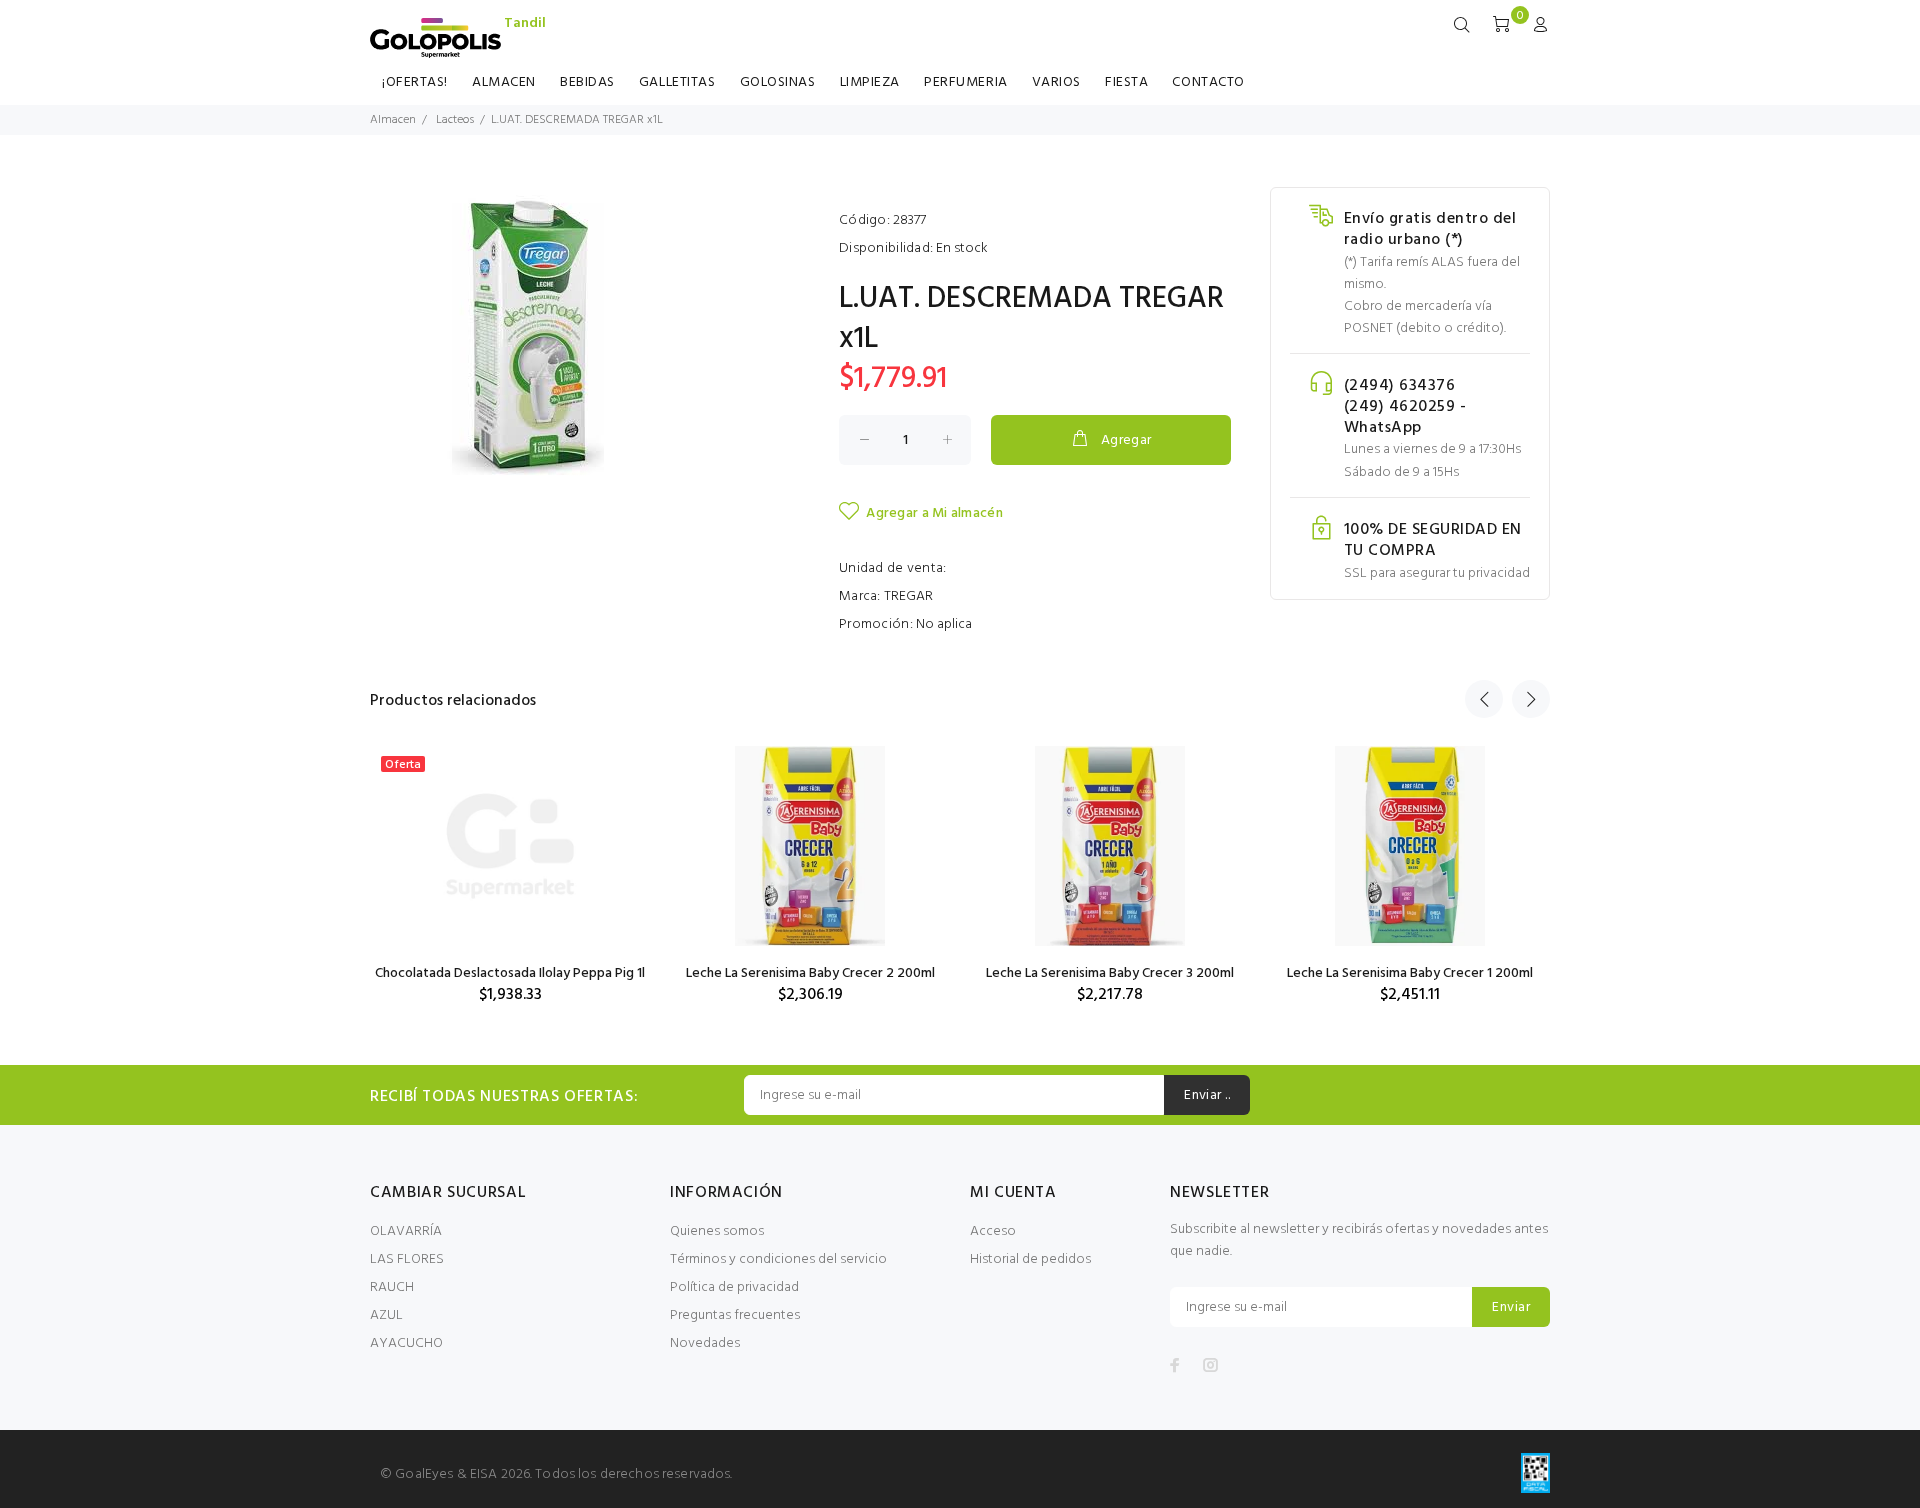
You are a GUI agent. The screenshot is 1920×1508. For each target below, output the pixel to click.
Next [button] (1531, 699)
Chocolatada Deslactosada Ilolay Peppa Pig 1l (510, 973)
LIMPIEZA (870, 82)
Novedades (705, 1343)
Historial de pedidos (1030, 1259)
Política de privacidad (734, 1287)
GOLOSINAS (778, 82)
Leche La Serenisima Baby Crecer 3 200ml (1110, 973)
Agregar (1126, 440)
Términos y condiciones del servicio (778, 1259)
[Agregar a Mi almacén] (617, 830)
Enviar (1511, 1307)
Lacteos (455, 120)
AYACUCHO (406, 1343)
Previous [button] (1484, 699)
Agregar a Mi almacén (934, 513)
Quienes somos (717, 1231)
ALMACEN (504, 82)
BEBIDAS (587, 82)
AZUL (386, 1315)
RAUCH (392, 1287)
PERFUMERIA (966, 82)
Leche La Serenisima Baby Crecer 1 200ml (1410, 973)
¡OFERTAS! (415, 82)
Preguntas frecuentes (735, 1315)
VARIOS (1056, 82)
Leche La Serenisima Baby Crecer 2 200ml (810, 973)
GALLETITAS (677, 82)
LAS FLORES (407, 1259)
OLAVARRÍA (406, 1231)
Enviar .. (1207, 1095)
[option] (510, 856)
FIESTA (1126, 82)
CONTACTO (1208, 82)
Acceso (993, 1231)
